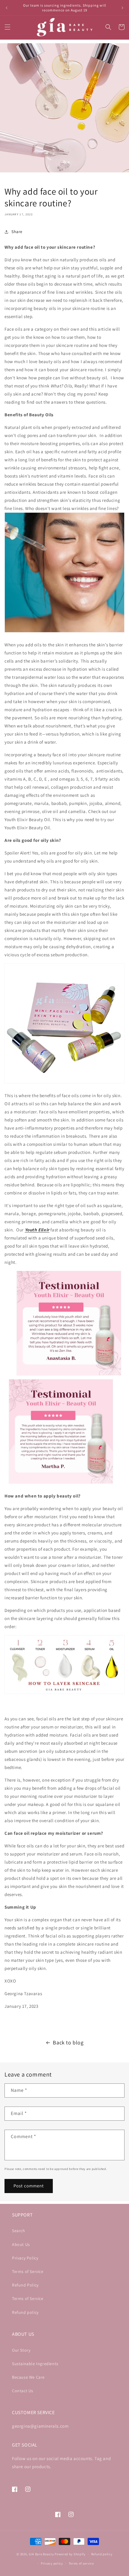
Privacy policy (52, 2563)
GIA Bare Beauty (41, 2554)
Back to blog (68, 2042)
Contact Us (23, 2391)
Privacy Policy (25, 2258)
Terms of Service (28, 2271)
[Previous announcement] (7, 8)
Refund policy (25, 2312)
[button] (7, 27)
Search (19, 2231)
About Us (21, 2244)
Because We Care (28, 2377)
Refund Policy (25, 2285)
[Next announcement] (122, 8)
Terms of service (81, 2563)
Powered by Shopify (70, 2554)
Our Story (21, 2350)
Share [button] (17, 232)
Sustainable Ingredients (35, 2364)
